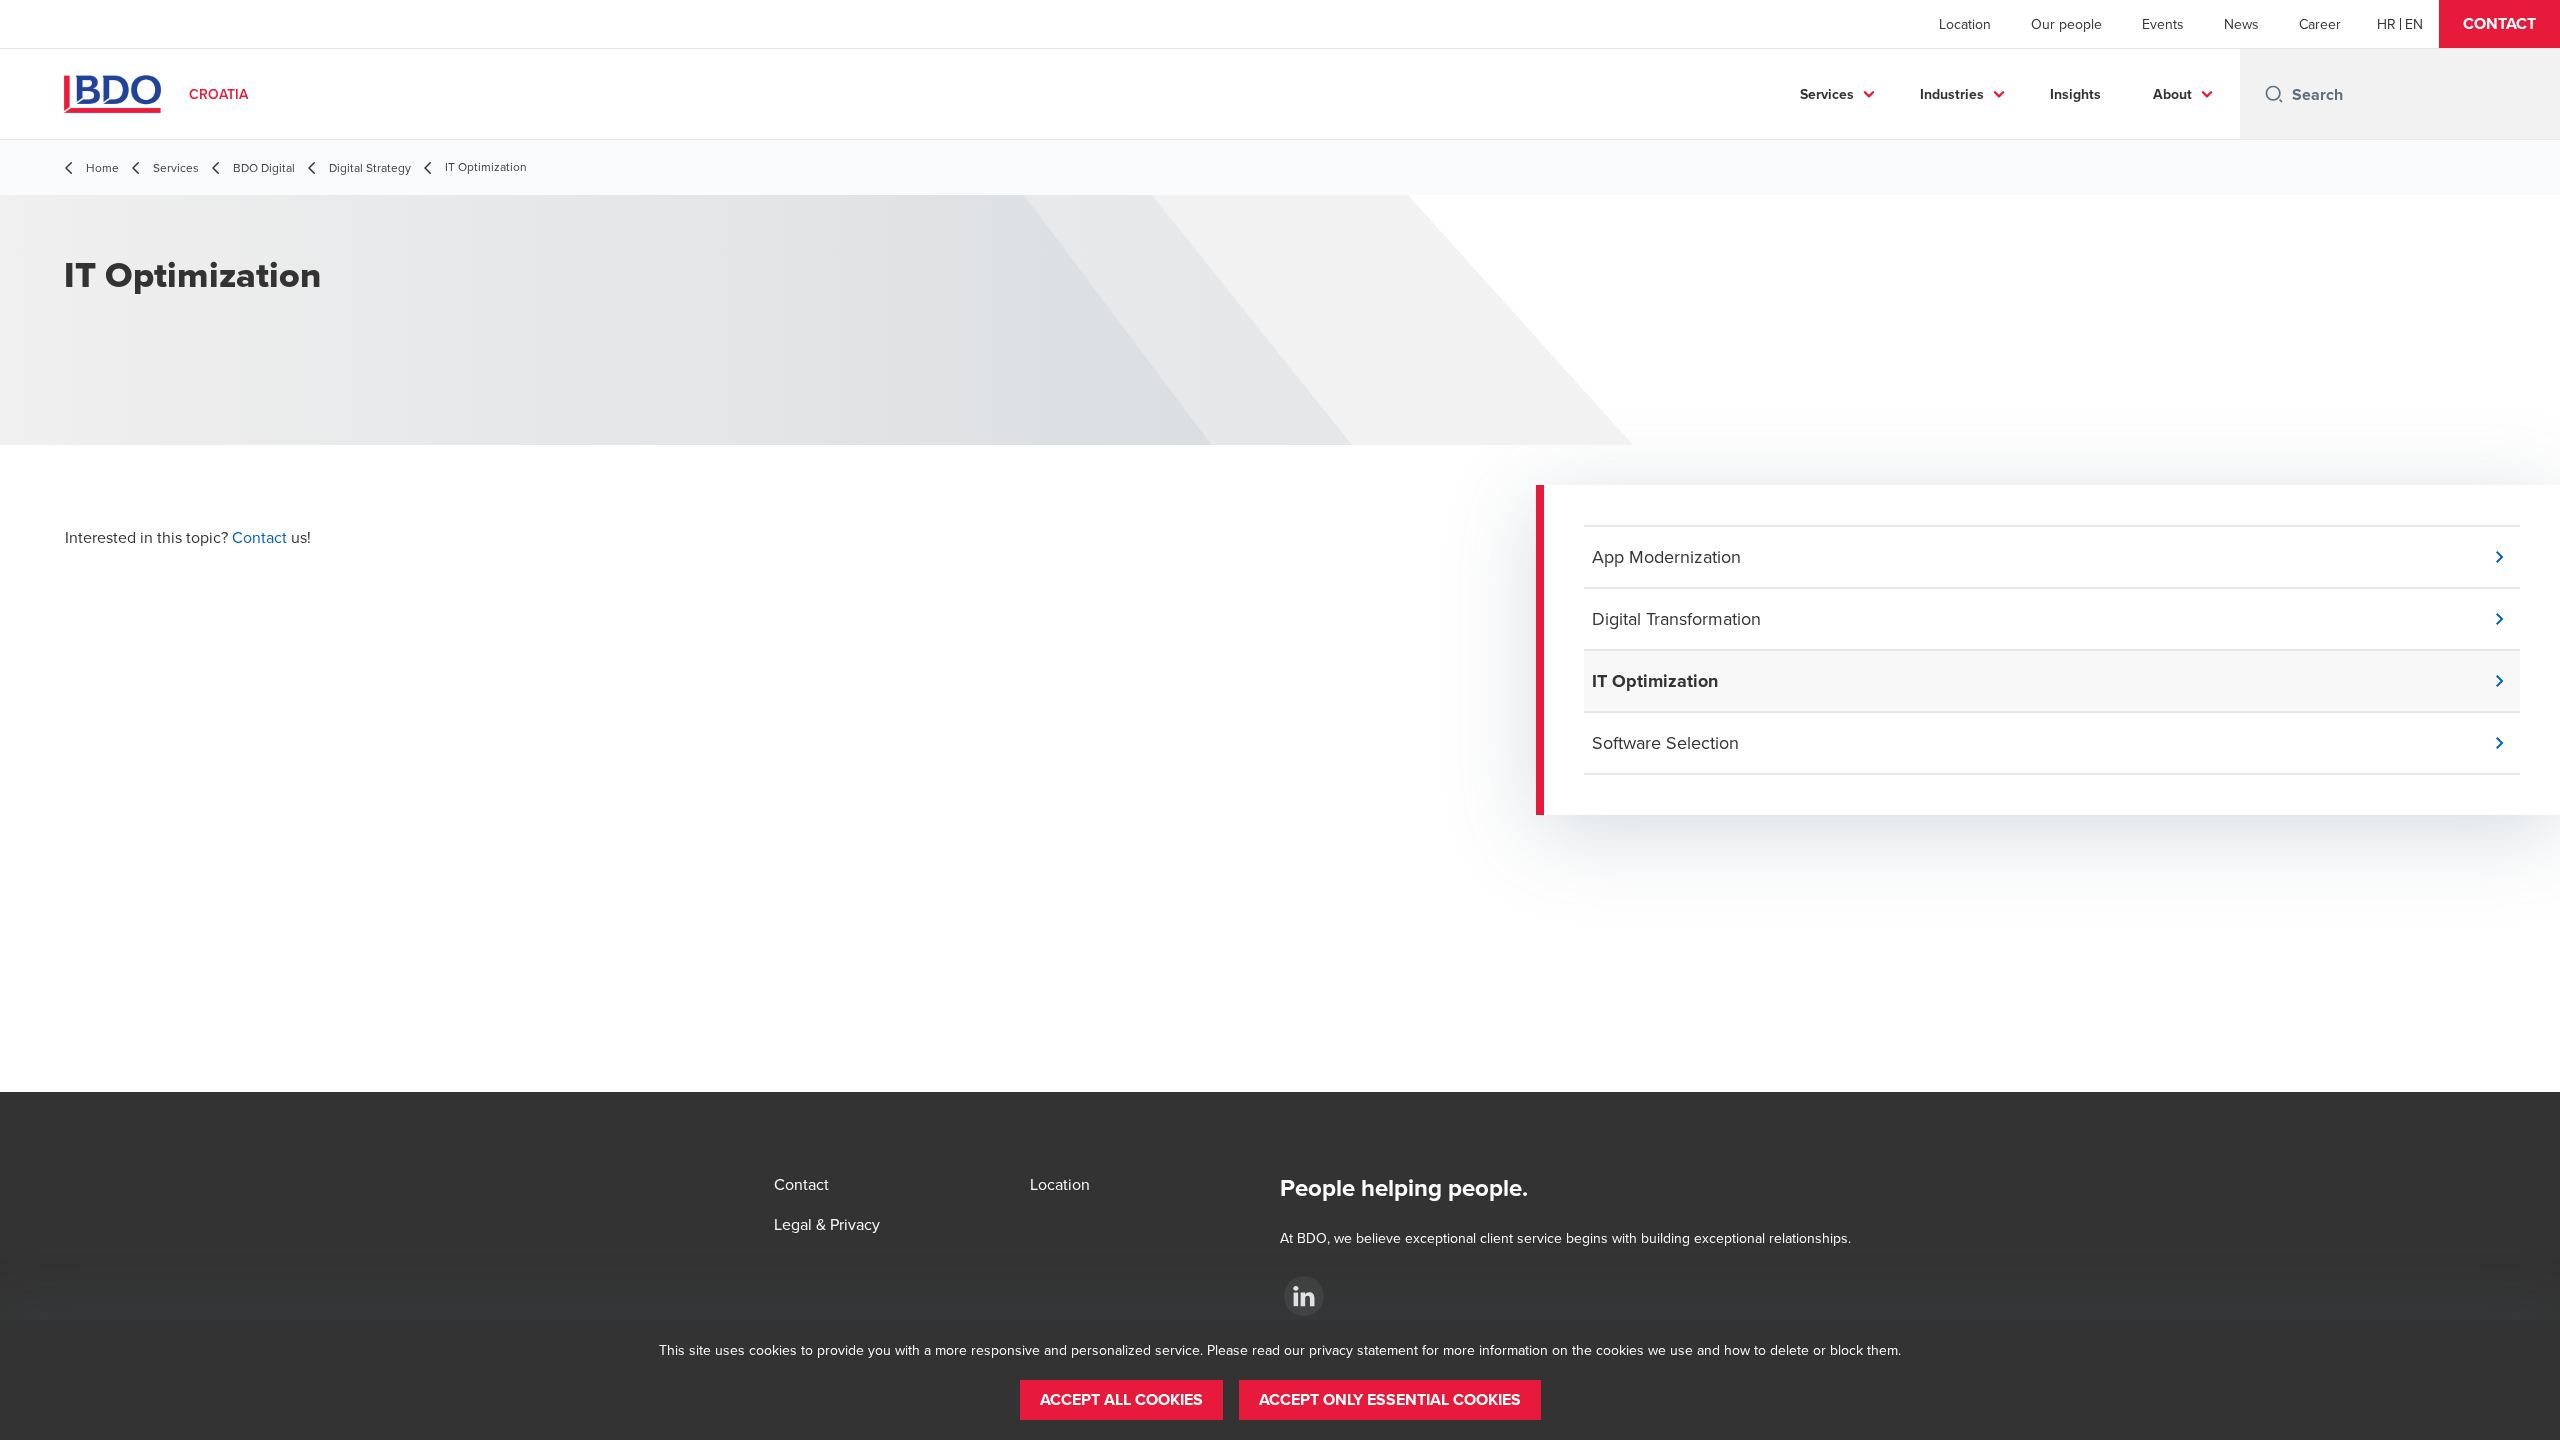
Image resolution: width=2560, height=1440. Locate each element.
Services (1827, 94)
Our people (2066, 24)
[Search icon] (2274, 94)
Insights (2075, 94)
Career (2320, 24)
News (2241, 24)
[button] (2499, 24)
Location (1965, 24)
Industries (1952, 94)
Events (2163, 24)
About (2172, 94)
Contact (261, 537)
